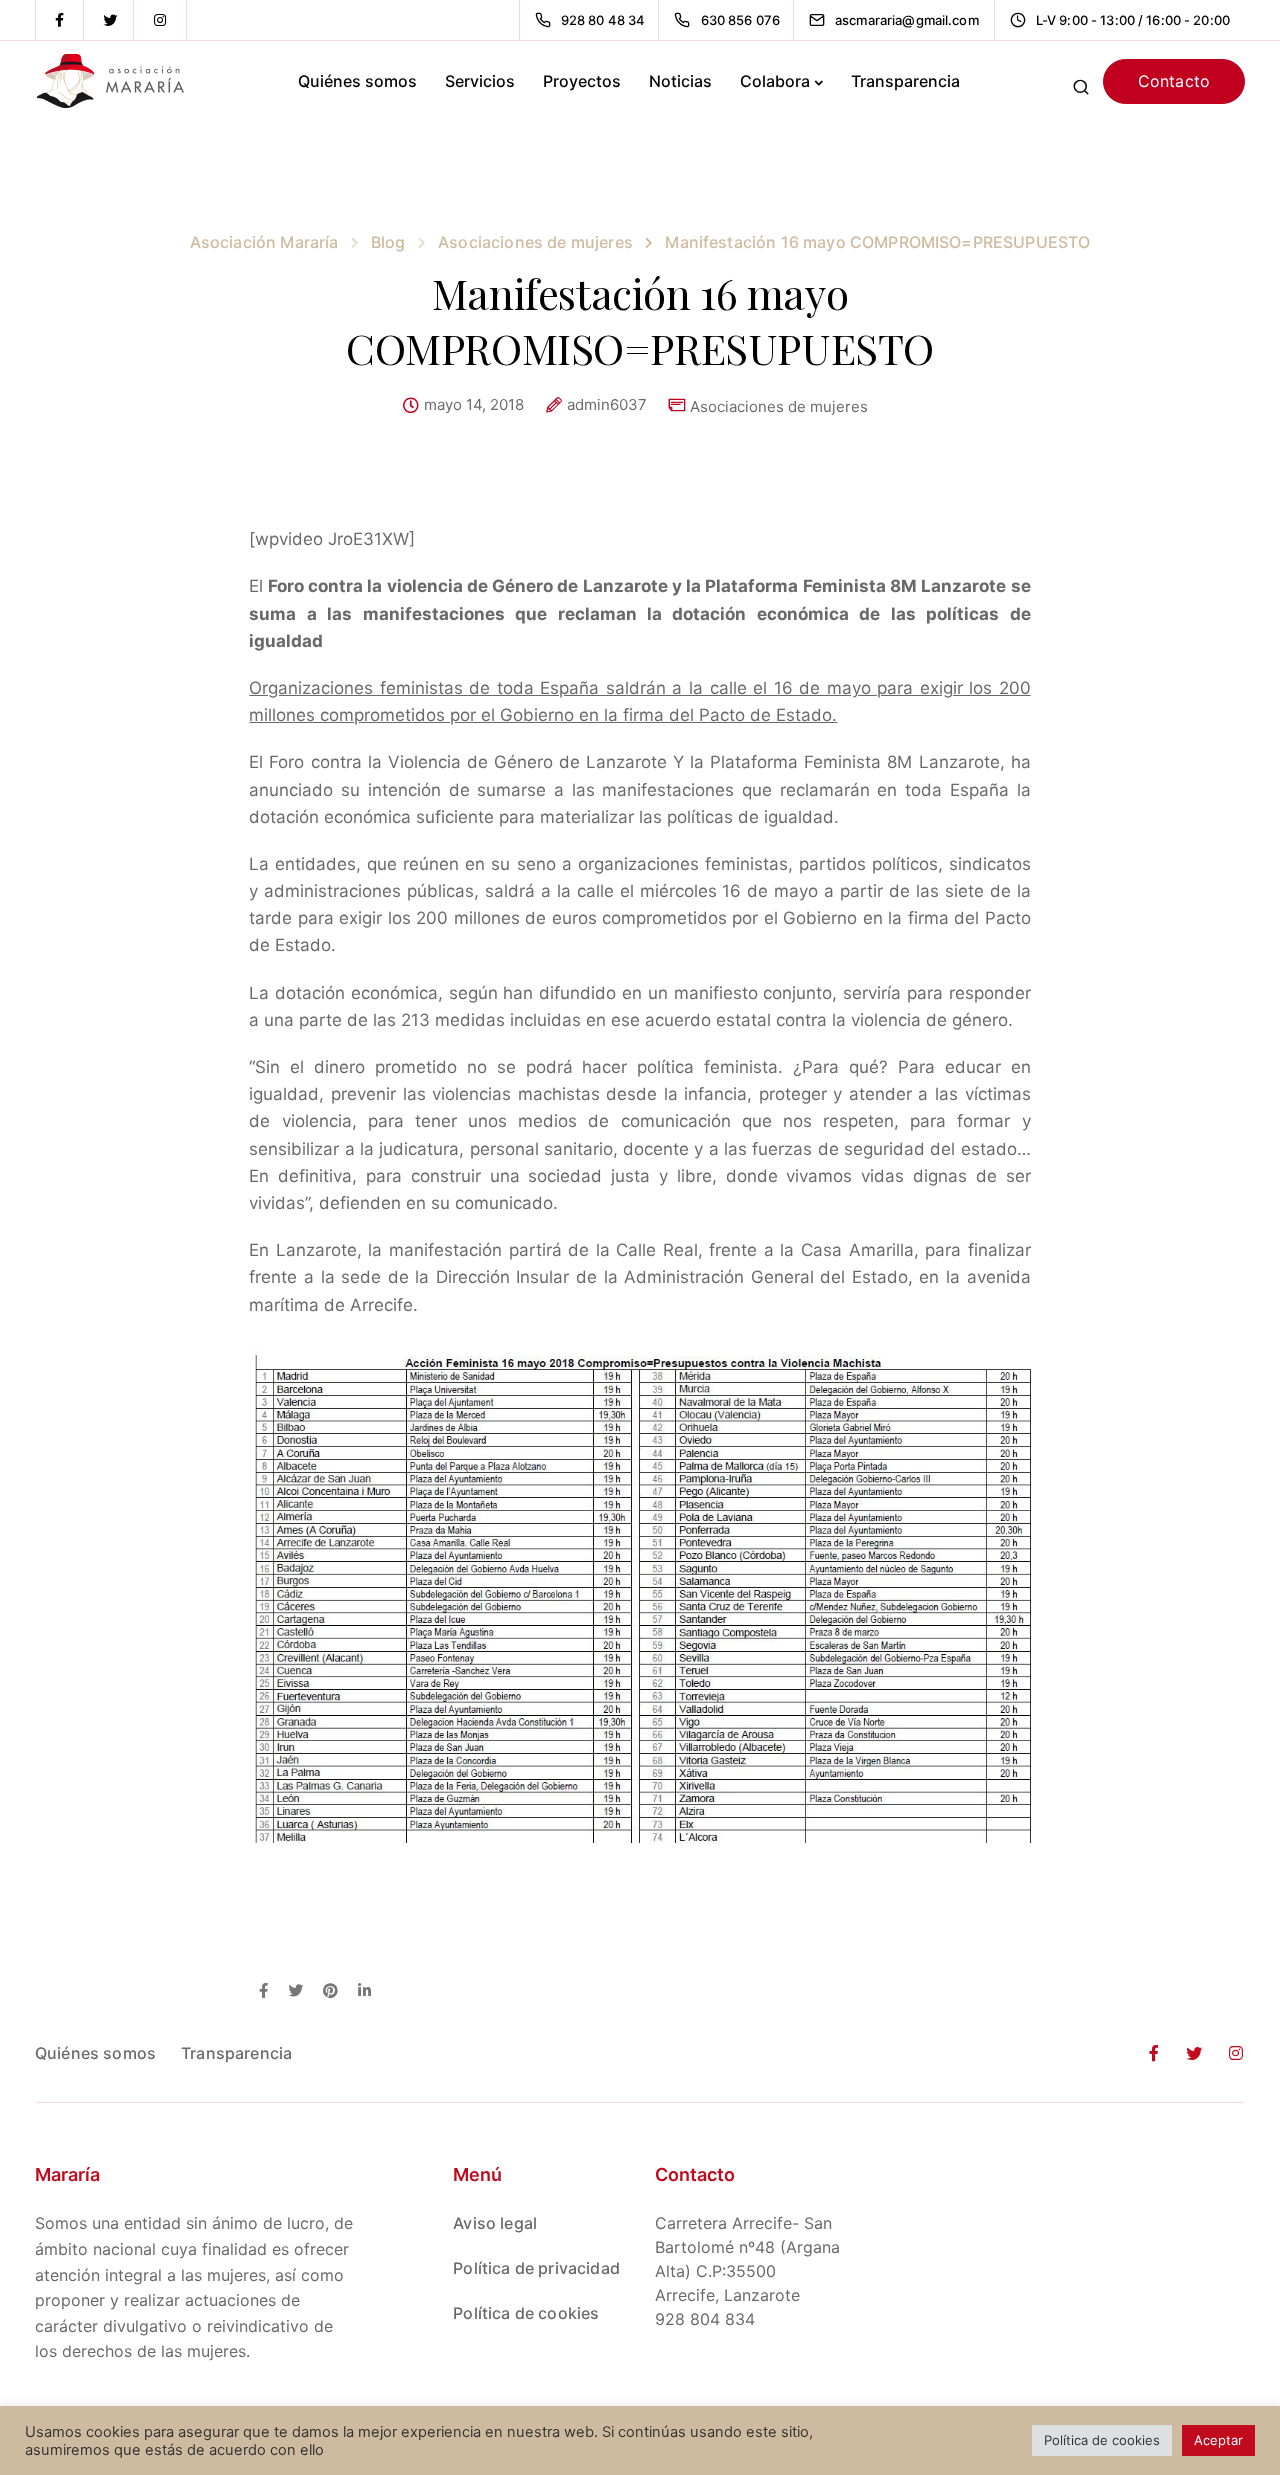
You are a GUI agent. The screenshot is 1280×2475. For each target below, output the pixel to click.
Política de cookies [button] (1102, 2440)
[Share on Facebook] (263, 1992)
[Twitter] (110, 20)
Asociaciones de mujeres (779, 406)
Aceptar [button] (1218, 2440)
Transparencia (905, 81)
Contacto (1174, 81)
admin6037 (607, 405)
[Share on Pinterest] (330, 1992)
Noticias (680, 81)
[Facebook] (60, 20)
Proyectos (582, 81)
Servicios (480, 81)
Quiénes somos (357, 81)
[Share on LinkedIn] (364, 1992)
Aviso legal (495, 2223)
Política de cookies (526, 2313)
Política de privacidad (536, 2268)
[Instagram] (160, 20)
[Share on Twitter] (295, 1992)
